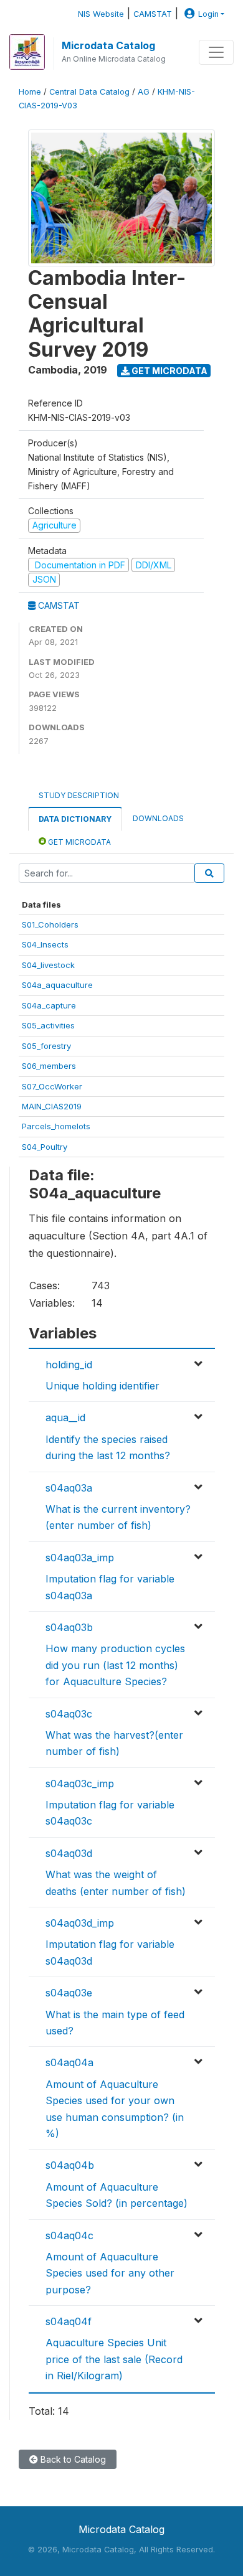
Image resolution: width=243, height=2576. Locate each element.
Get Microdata (169, 371)
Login (208, 14)
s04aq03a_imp (80, 1558)
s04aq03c (69, 1714)
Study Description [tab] (79, 795)
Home (30, 92)
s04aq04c (69, 2235)
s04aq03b (69, 1627)
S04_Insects (45, 944)
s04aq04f (69, 2321)
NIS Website (101, 14)
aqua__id (65, 1417)
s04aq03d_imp (80, 1923)
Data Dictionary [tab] (75, 819)
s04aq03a (69, 1488)
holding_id (69, 1365)
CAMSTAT (153, 14)
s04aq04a (69, 2062)
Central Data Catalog (89, 92)
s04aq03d (69, 1853)
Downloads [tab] (158, 818)
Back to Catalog (72, 2459)
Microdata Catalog (108, 45)
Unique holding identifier (102, 1386)
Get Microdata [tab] (79, 842)
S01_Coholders (50, 924)
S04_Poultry (45, 1147)
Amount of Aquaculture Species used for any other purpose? (110, 2273)
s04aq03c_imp (80, 1784)
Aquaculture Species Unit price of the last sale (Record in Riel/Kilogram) (114, 2359)
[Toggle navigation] (216, 52)
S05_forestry (46, 1046)
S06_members (49, 1066)
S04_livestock (48, 965)
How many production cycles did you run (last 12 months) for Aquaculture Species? (115, 1665)
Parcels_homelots (56, 1126)
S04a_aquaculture (57, 985)
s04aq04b (70, 2165)
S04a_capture (49, 1005)
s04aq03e (69, 1993)
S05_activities (48, 1025)
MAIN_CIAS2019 (52, 1106)
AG (144, 92)
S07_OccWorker (52, 1086)
